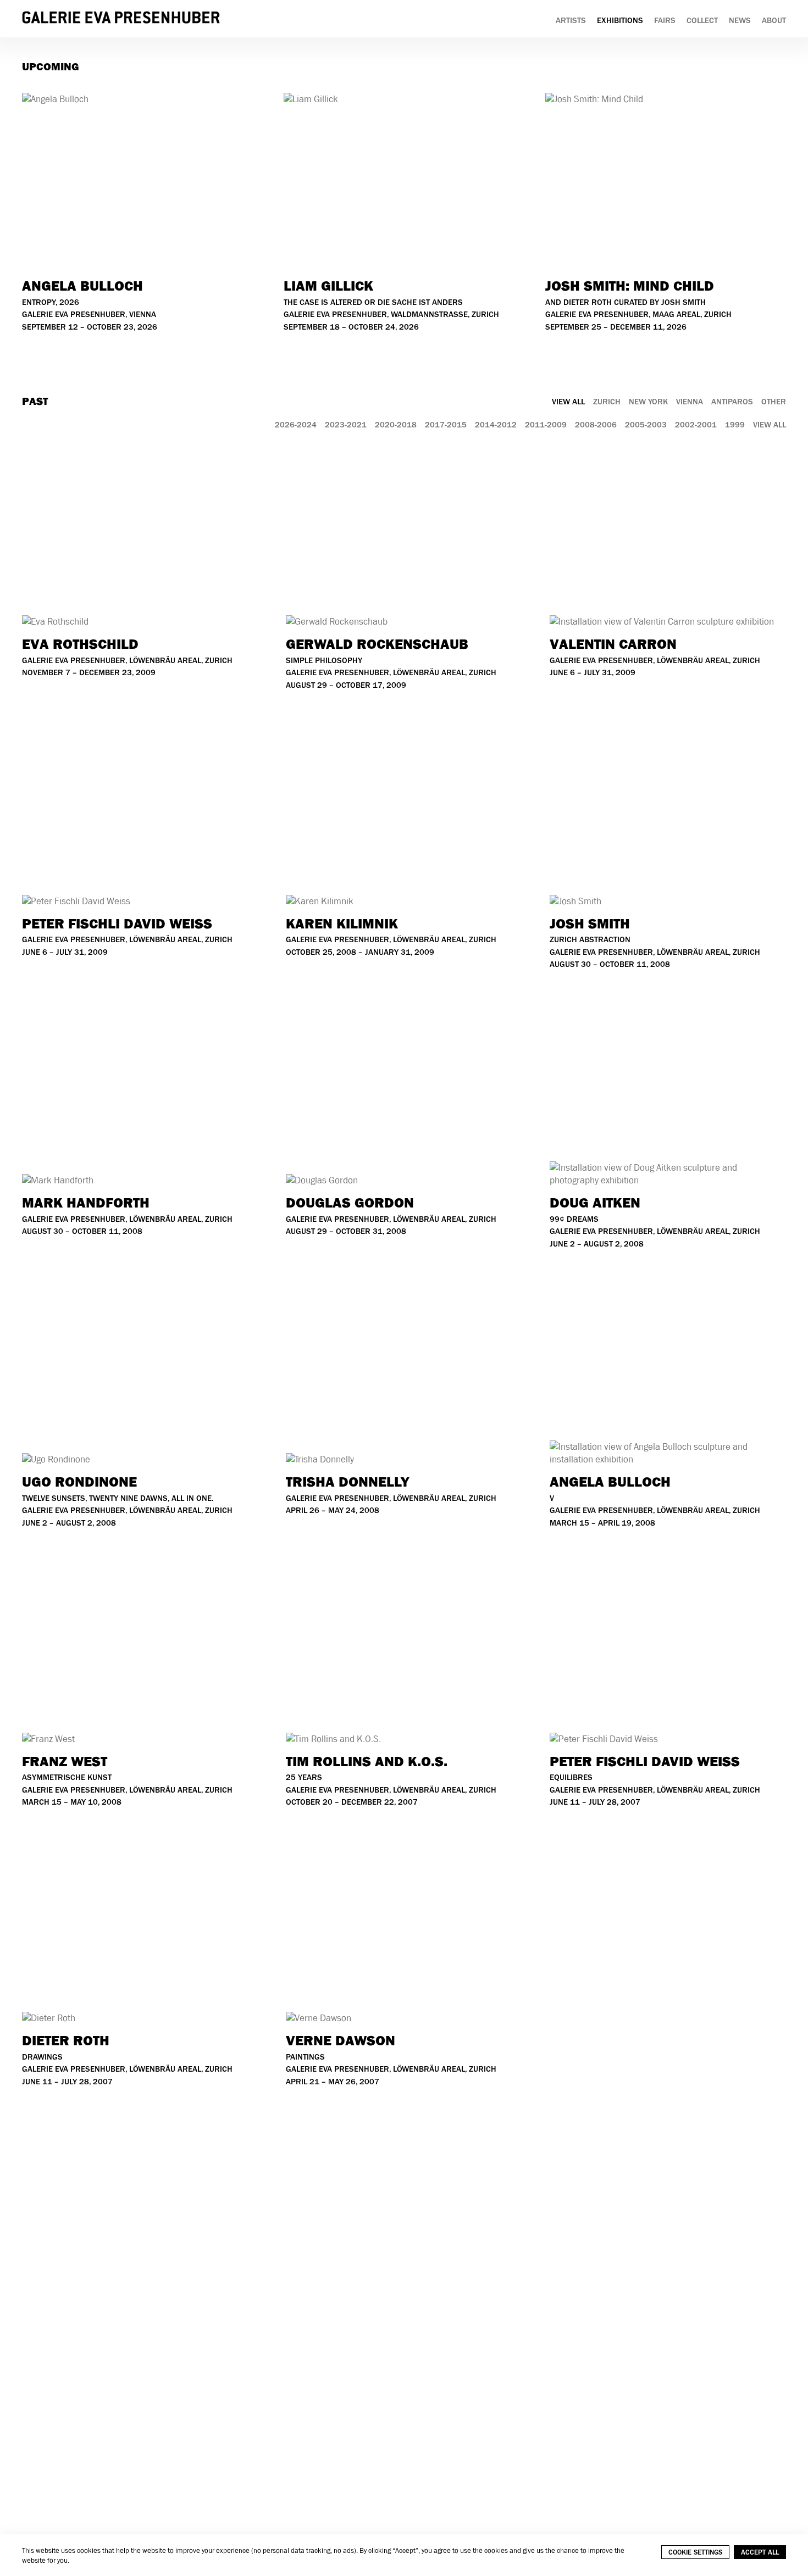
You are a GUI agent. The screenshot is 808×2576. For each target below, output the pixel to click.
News (740, 21)
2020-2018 (396, 425)
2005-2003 (646, 425)
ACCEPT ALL (760, 2552)
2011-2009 (546, 425)
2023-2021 (346, 425)
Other (774, 402)
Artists (571, 21)
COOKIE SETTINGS (695, 2552)
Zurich (607, 402)
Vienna (690, 402)
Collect (702, 21)
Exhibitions (620, 21)
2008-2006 (596, 425)
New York (648, 402)
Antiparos (732, 402)
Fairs (665, 21)
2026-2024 (296, 425)
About (774, 21)
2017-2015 (446, 425)
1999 (735, 425)
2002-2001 (696, 425)
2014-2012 (496, 425)
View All (568, 402)
